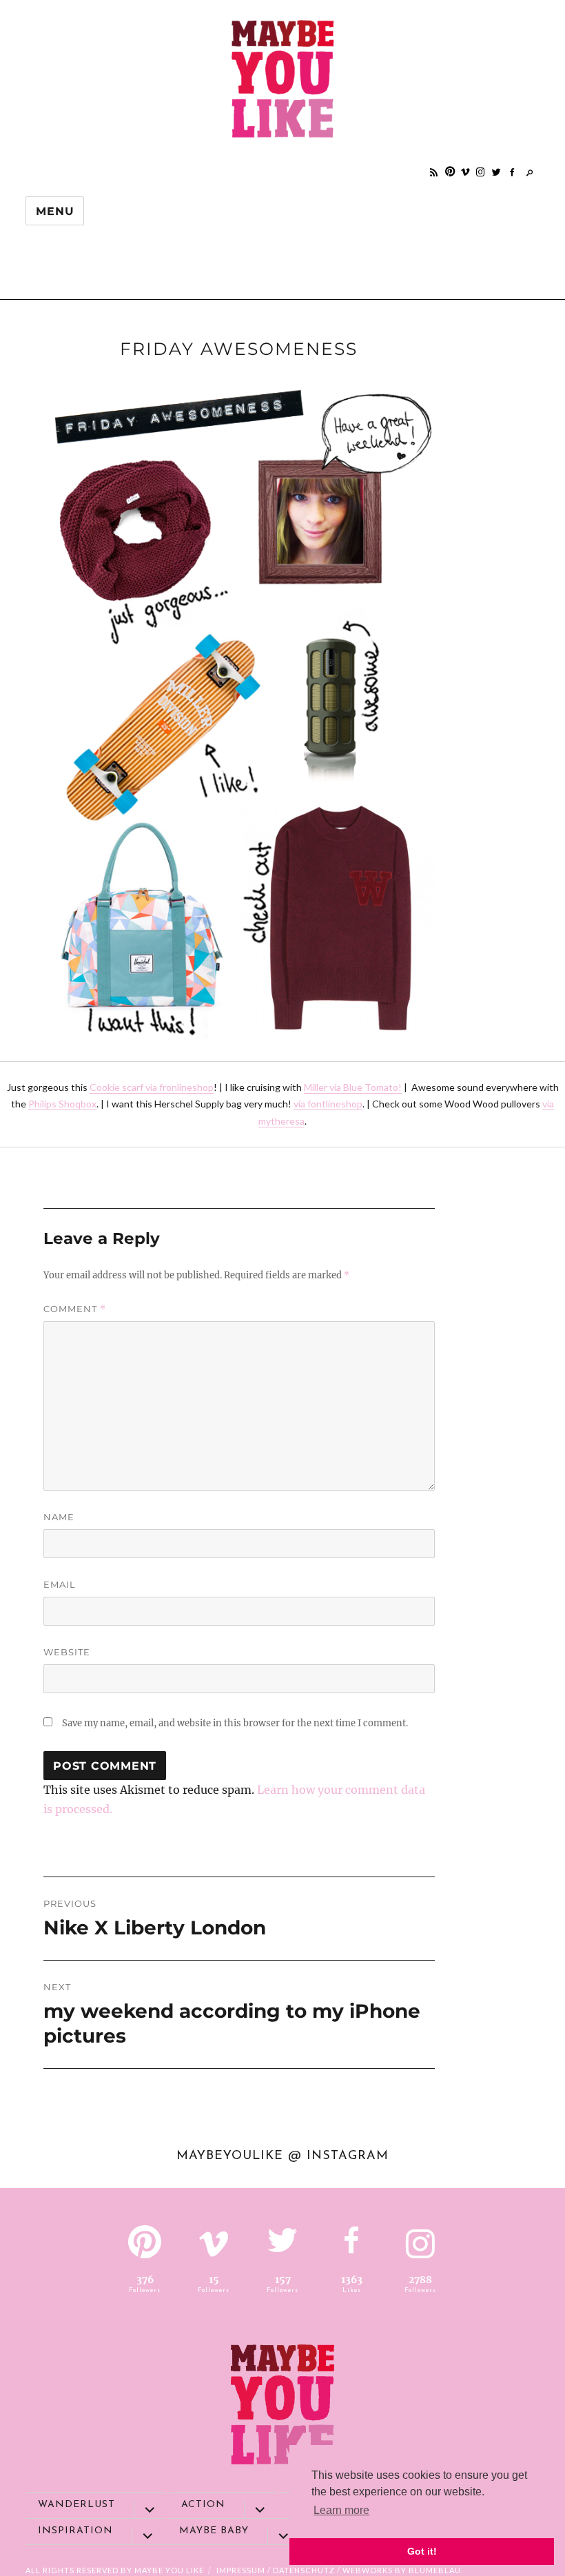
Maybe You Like (169, 2570)
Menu (55, 211)
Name (59, 1517)
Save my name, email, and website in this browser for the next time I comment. (235, 1723)
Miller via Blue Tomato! (353, 1087)
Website (67, 1652)
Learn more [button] (341, 2510)
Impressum (241, 2570)
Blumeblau (435, 2570)
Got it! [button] (422, 2551)
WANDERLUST (76, 2505)
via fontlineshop (328, 1104)
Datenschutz (304, 2570)
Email (60, 1584)
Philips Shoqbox (62, 1104)
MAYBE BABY (214, 2531)
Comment (75, 1309)
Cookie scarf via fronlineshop (152, 1087)
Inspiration (75, 2531)
